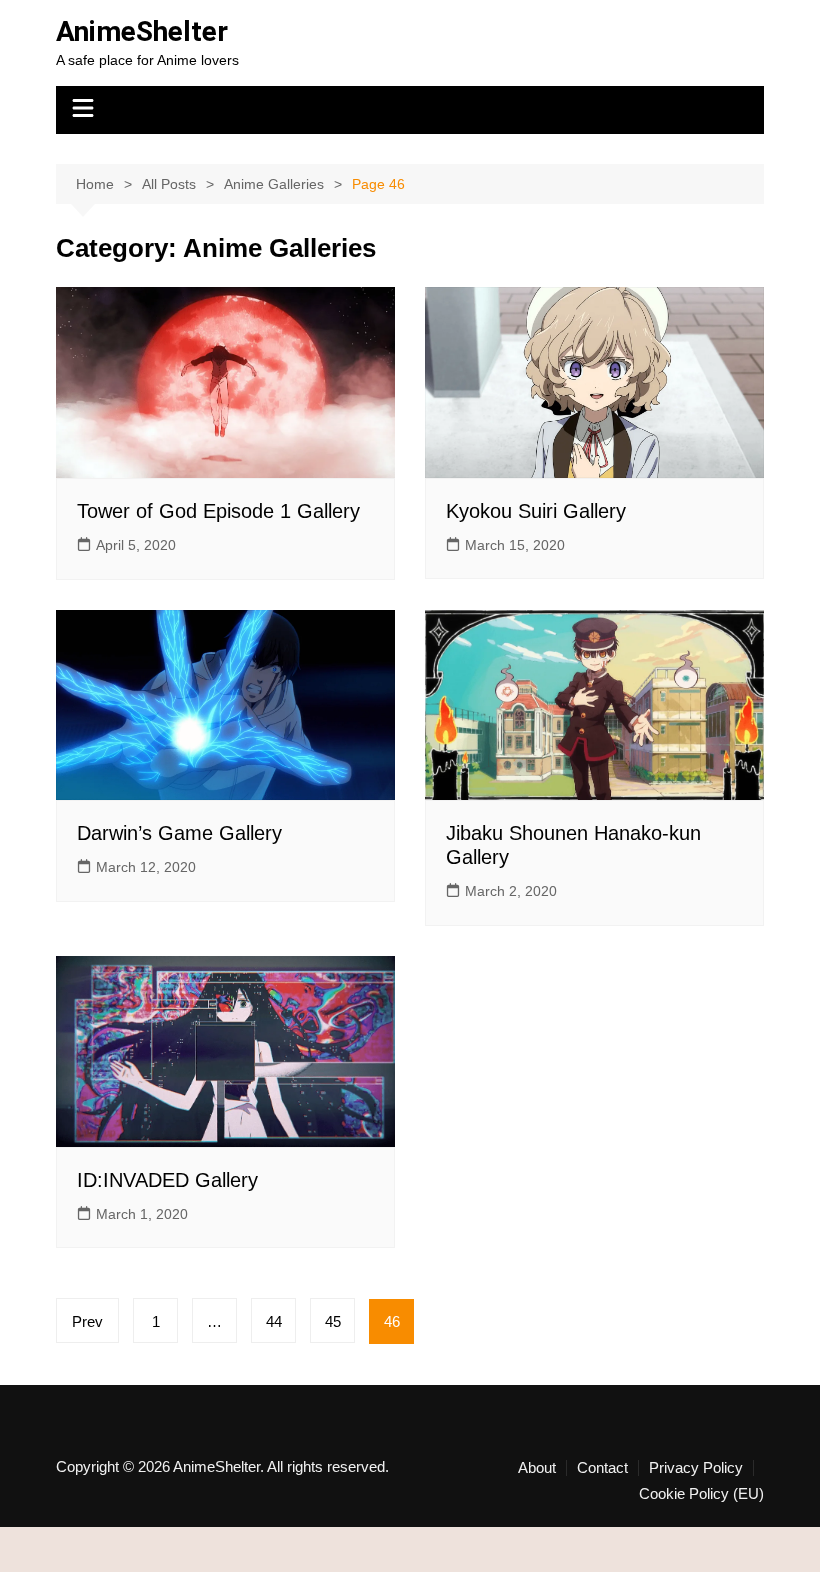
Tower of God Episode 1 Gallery (218, 511)
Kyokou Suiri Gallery (536, 511)
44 (274, 1321)
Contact (602, 1468)
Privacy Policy (696, 1468)
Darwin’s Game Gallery (179, 833)
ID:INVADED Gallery (167, 1180)
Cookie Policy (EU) (701, 1494)
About (537, 1468)
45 (333, 1321)
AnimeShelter (142, 31)
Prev (87, 1321)
